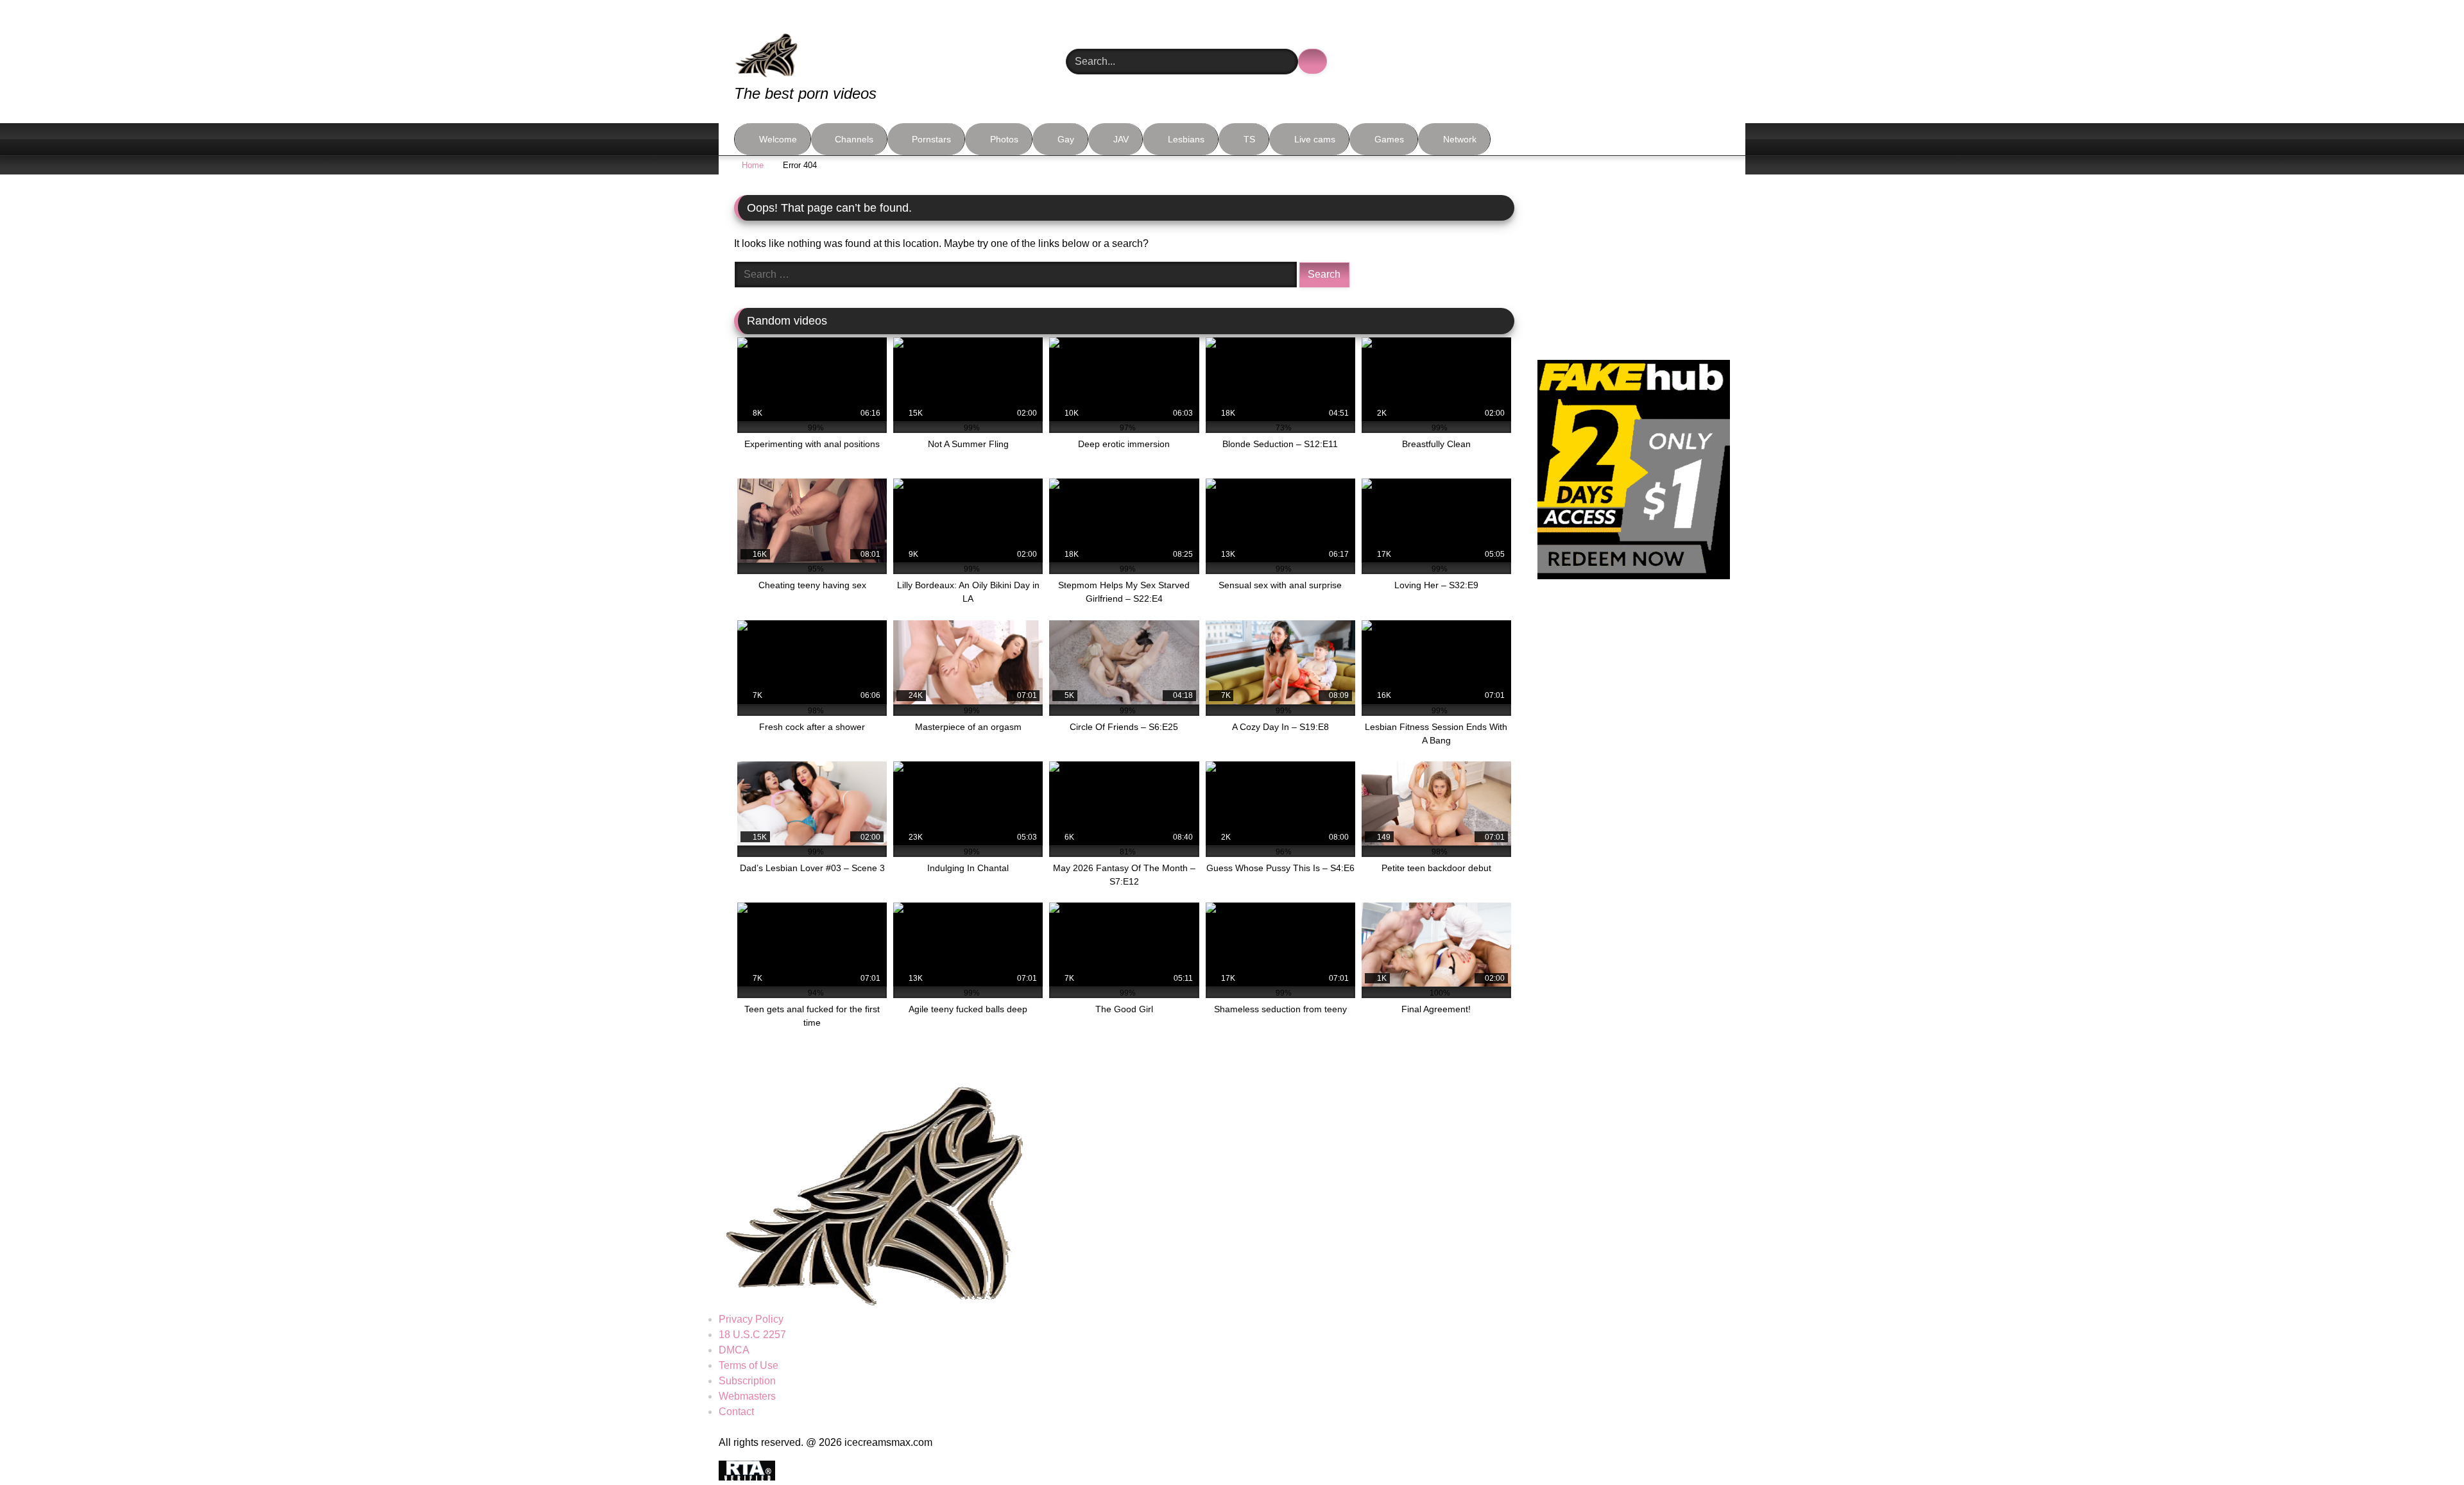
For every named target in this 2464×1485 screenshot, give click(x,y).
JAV (1121, 139)
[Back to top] (2425, 1447)
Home (753, 165)
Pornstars (931, 139)
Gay (1066, 139)
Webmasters (747, 1396)
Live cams (1315, 139)
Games (1389, 139)
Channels (854, 139)
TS (1249, 139)
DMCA (734, 1350)
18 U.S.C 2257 (752, 1335)
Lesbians (1186, 139)
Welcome (778, 139)
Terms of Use (749, 1365)
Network (1460, 139)
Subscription (747, 1381)
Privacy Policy (751, 1319)
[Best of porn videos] (814, 46)
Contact (736, 1412)
